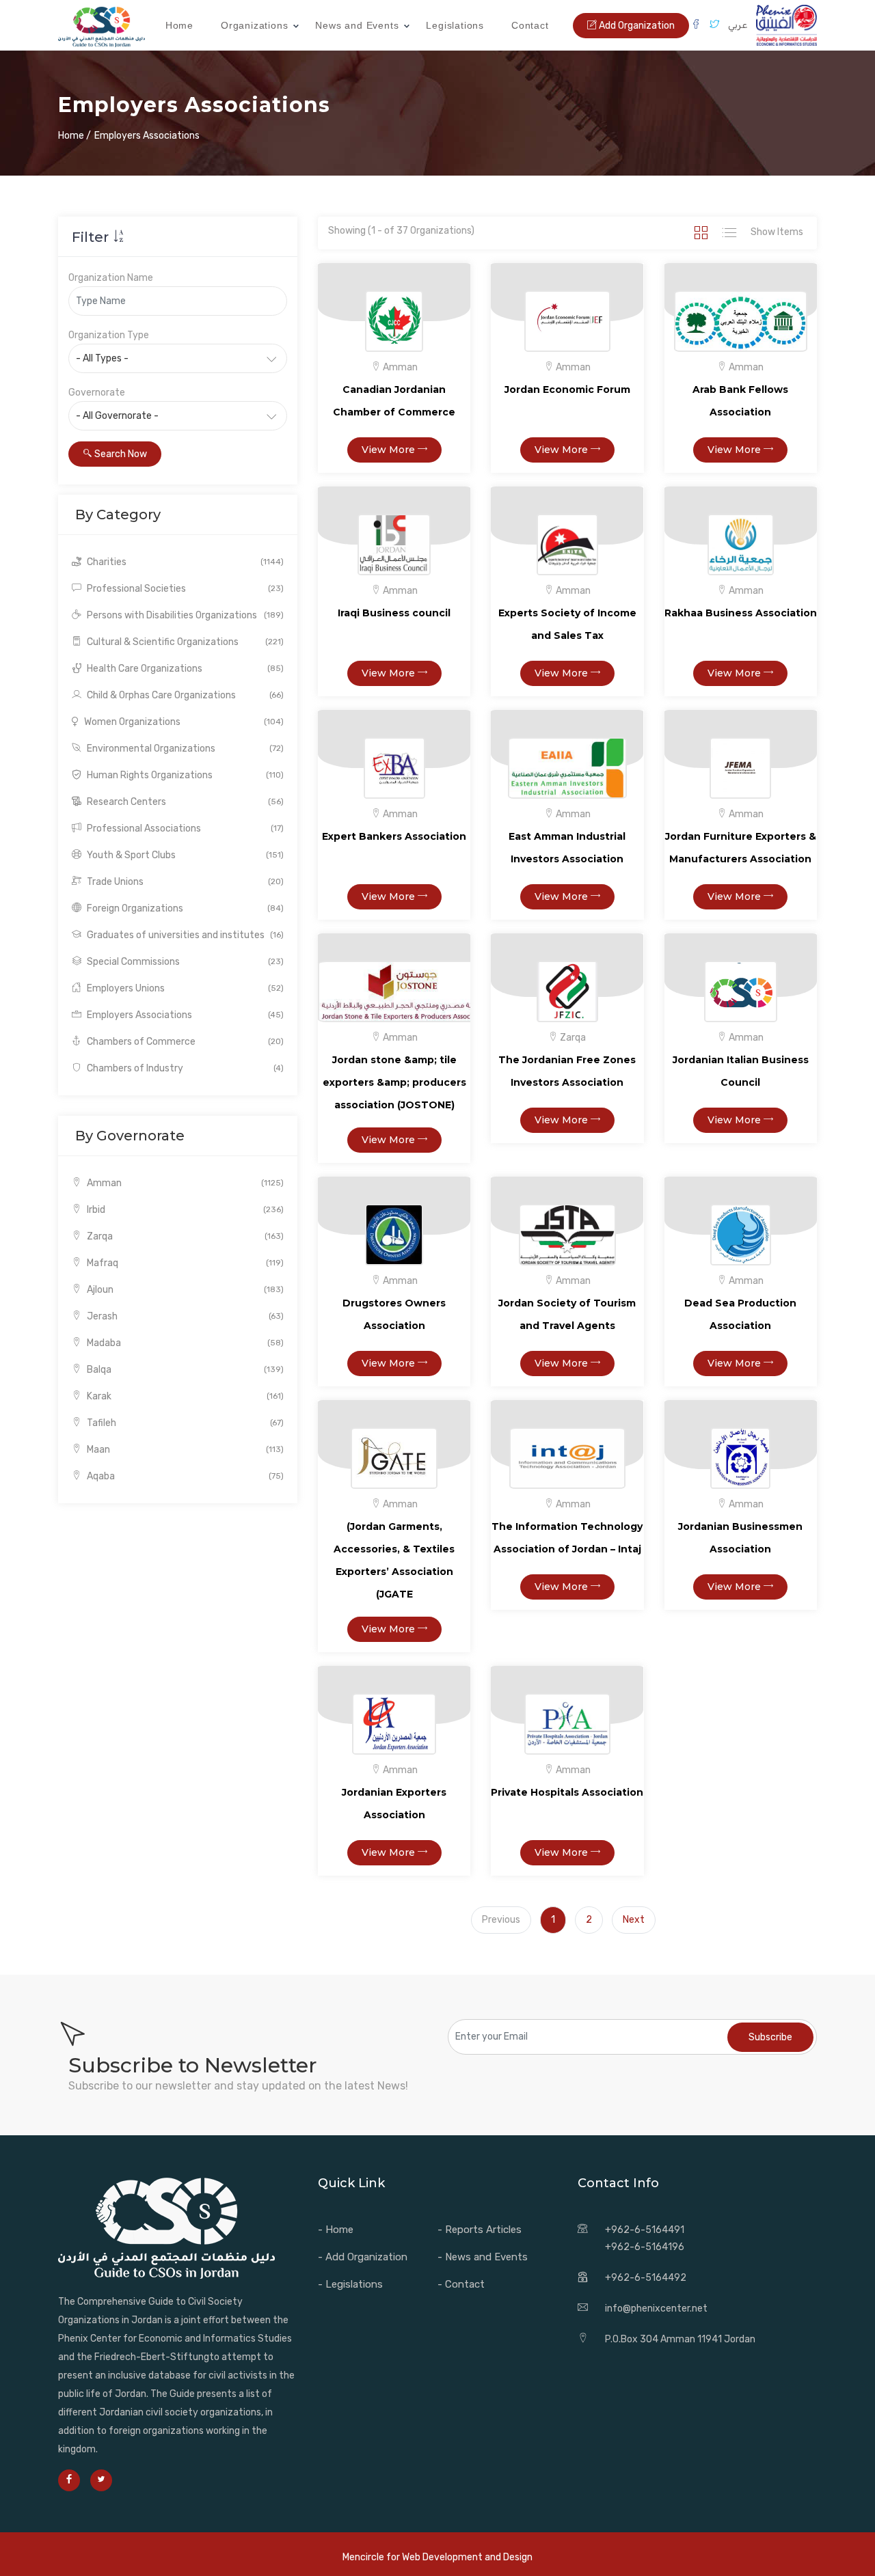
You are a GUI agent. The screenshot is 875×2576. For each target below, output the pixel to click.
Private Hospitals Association (567, 1792)
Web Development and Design (467, 2557)
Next (634, 1920)
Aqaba (184, 1476)
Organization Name (111, 278)
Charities (184, 562)
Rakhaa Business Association (741, 613)
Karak (184, 1396)
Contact (530, 25)
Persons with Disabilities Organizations (184, 615)
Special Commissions (184, 962)
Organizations (254, 25)
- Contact (461, 2284)
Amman (184, 1183)
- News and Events (483, 2257)
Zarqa (184, 1236)
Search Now (120, 454)
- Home (336, 2230)
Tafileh (184, 1423)
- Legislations (350, 2284)
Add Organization (636, 26)
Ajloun (184, 1290)
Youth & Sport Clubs (184, 855)
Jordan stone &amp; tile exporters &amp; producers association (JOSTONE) (394, 1082)
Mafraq (184, 1263)
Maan (184, 1450)
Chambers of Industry (184, 1068)
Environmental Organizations (184, 749)
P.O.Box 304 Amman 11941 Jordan (680, 2339)
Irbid (184, 1210)
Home (179, 25)
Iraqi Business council (394, 613)
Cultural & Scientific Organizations (184, 642)
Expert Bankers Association (394, 836)
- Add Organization (363, 2257)
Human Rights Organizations (184, 775)
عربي (738, 25)
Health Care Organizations (184, 669)
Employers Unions (184, 988)
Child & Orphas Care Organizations (184, 695)
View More (390, 450)
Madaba (184, 1343)
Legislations (455, 25)
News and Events (357, 25)
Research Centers (184, 802)
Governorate (97, 393)
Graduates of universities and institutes (184, 935)
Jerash (184, 1316)
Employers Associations (184, 1015)
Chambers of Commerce (184, 1042)
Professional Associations (184, 828)
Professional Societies (184, 589)
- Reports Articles (480, 2230)
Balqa (184, 1370)
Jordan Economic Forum (567, 389)
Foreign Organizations (184, 908)
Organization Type (109, 335)
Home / (75, 136)
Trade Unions (184, 882)
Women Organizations (183, 722)
